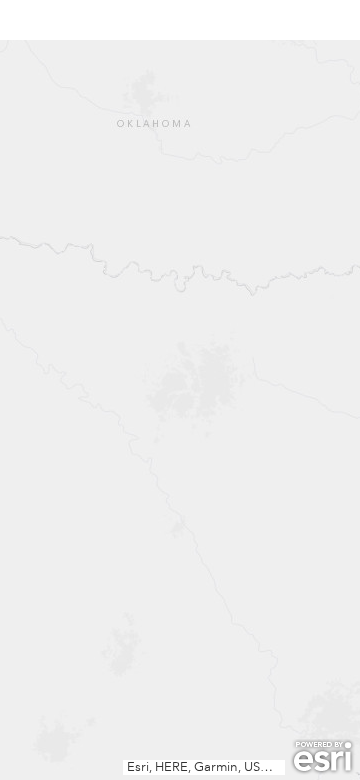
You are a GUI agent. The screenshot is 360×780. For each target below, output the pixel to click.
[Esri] (322, 757)
